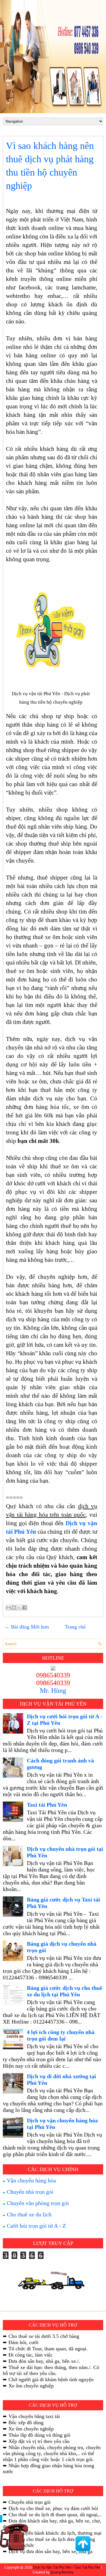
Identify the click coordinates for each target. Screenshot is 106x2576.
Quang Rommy (62, 2572)
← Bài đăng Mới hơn (27, 1627)
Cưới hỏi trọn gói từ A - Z (36, 2226)
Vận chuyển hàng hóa (31, 2180)
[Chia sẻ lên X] (19, 1608)
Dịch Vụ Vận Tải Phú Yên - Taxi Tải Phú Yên (67, 2567)
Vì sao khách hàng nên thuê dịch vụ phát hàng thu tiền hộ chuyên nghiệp (50, 166)
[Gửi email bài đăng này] (8, 1608)
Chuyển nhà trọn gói (29, 2192)
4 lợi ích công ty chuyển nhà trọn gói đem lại (61, 2035)
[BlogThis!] (14, 1608)
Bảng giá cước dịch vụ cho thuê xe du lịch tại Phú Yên (65, 1991)
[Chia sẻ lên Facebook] (25, 1608)
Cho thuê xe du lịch (28, 2214)
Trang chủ (75, 1627)
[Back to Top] (83, 2547)
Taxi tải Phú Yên (47, 1805)
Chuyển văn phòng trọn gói (37, 2203)
